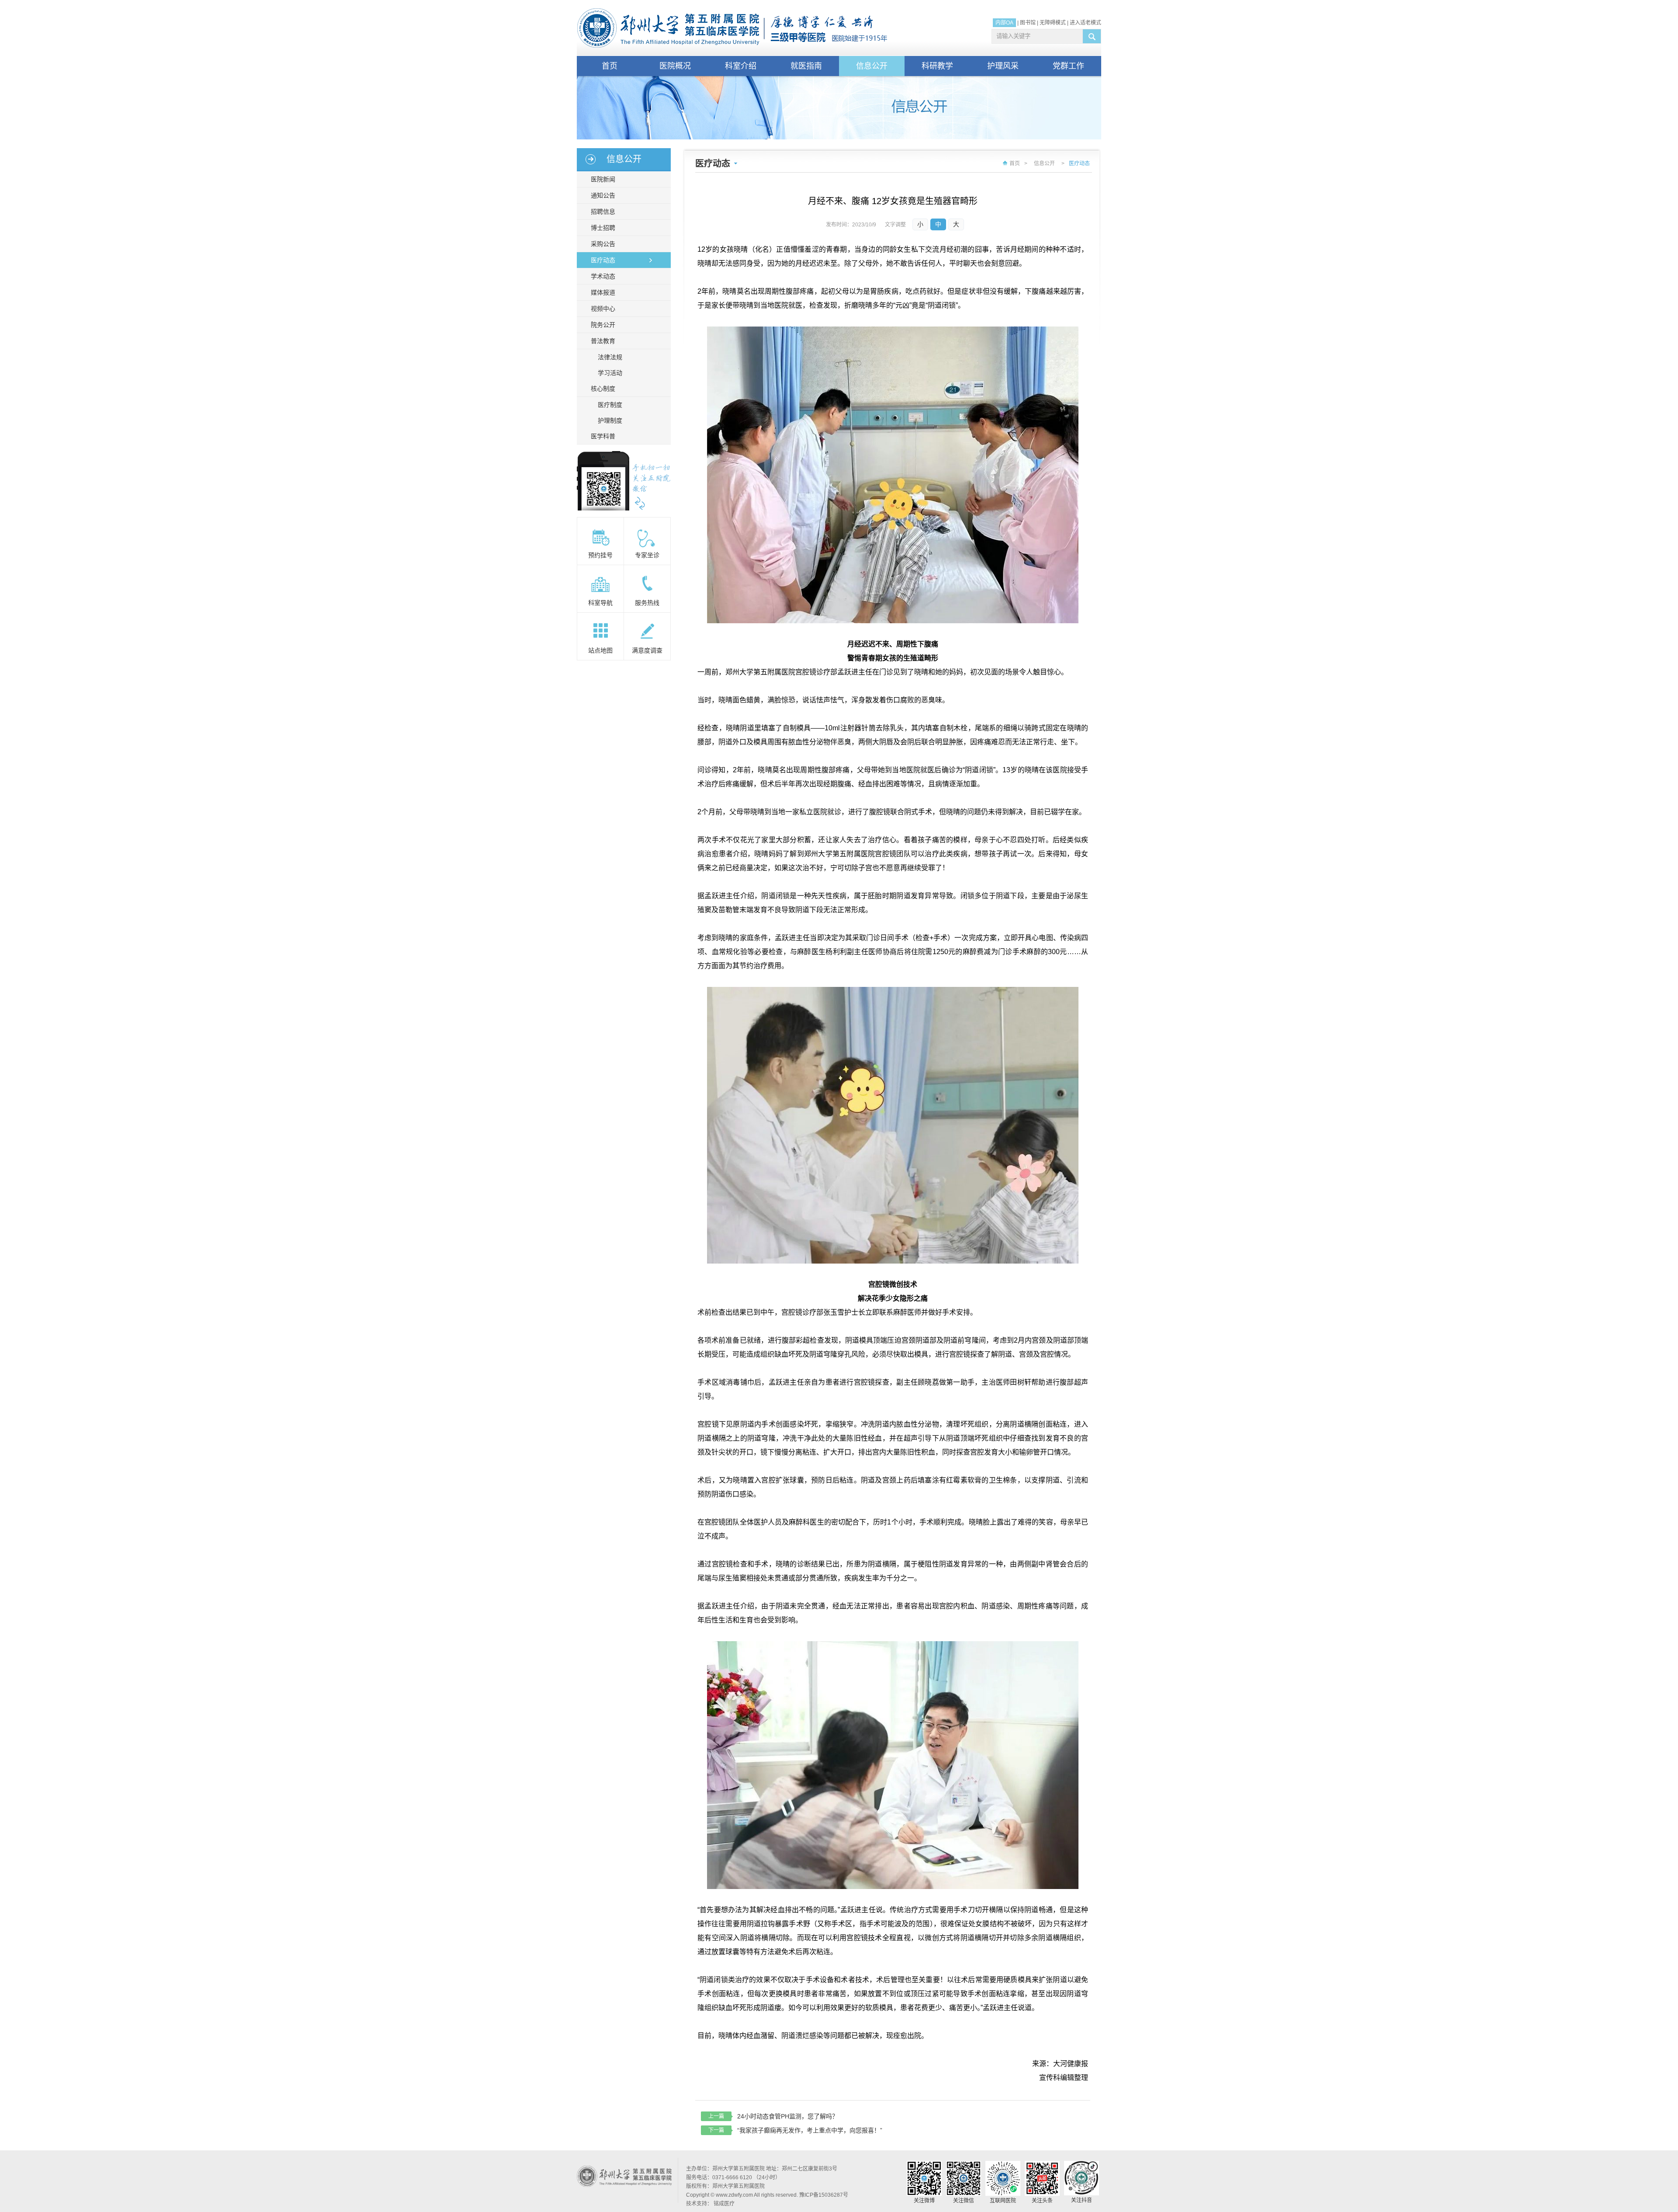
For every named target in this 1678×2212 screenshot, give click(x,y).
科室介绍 (741, 66)
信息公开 (872, 66)
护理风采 (1003, 66)
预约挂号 (600, 555)
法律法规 (610, 357)
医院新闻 (603, 179)
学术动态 (603, 276)
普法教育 (603, 341)
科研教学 (937, 66)
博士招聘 (603, 228)
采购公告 (603, 244)
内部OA (1004, 23)
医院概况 (675, 66)
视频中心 (603, 309)
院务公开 (603, 325)
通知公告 (603, 195)
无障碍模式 (1053, 23)
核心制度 (603, 389)
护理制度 (610, 420)
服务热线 (647, 603)
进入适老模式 (1085, 23)
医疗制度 (610, 405)
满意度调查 (647, 650)
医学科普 (603, 436)
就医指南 (806, 66)
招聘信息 (603, 212)
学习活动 (610, 373)
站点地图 (600, 650)
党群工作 (1068, 66)
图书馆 (1028, 23)
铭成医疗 (724, 2204)
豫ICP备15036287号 (824, 2195)
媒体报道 (603, 292)
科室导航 (600, 603)
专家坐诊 (647, 555)
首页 (610, 66)
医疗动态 (603, 260)
